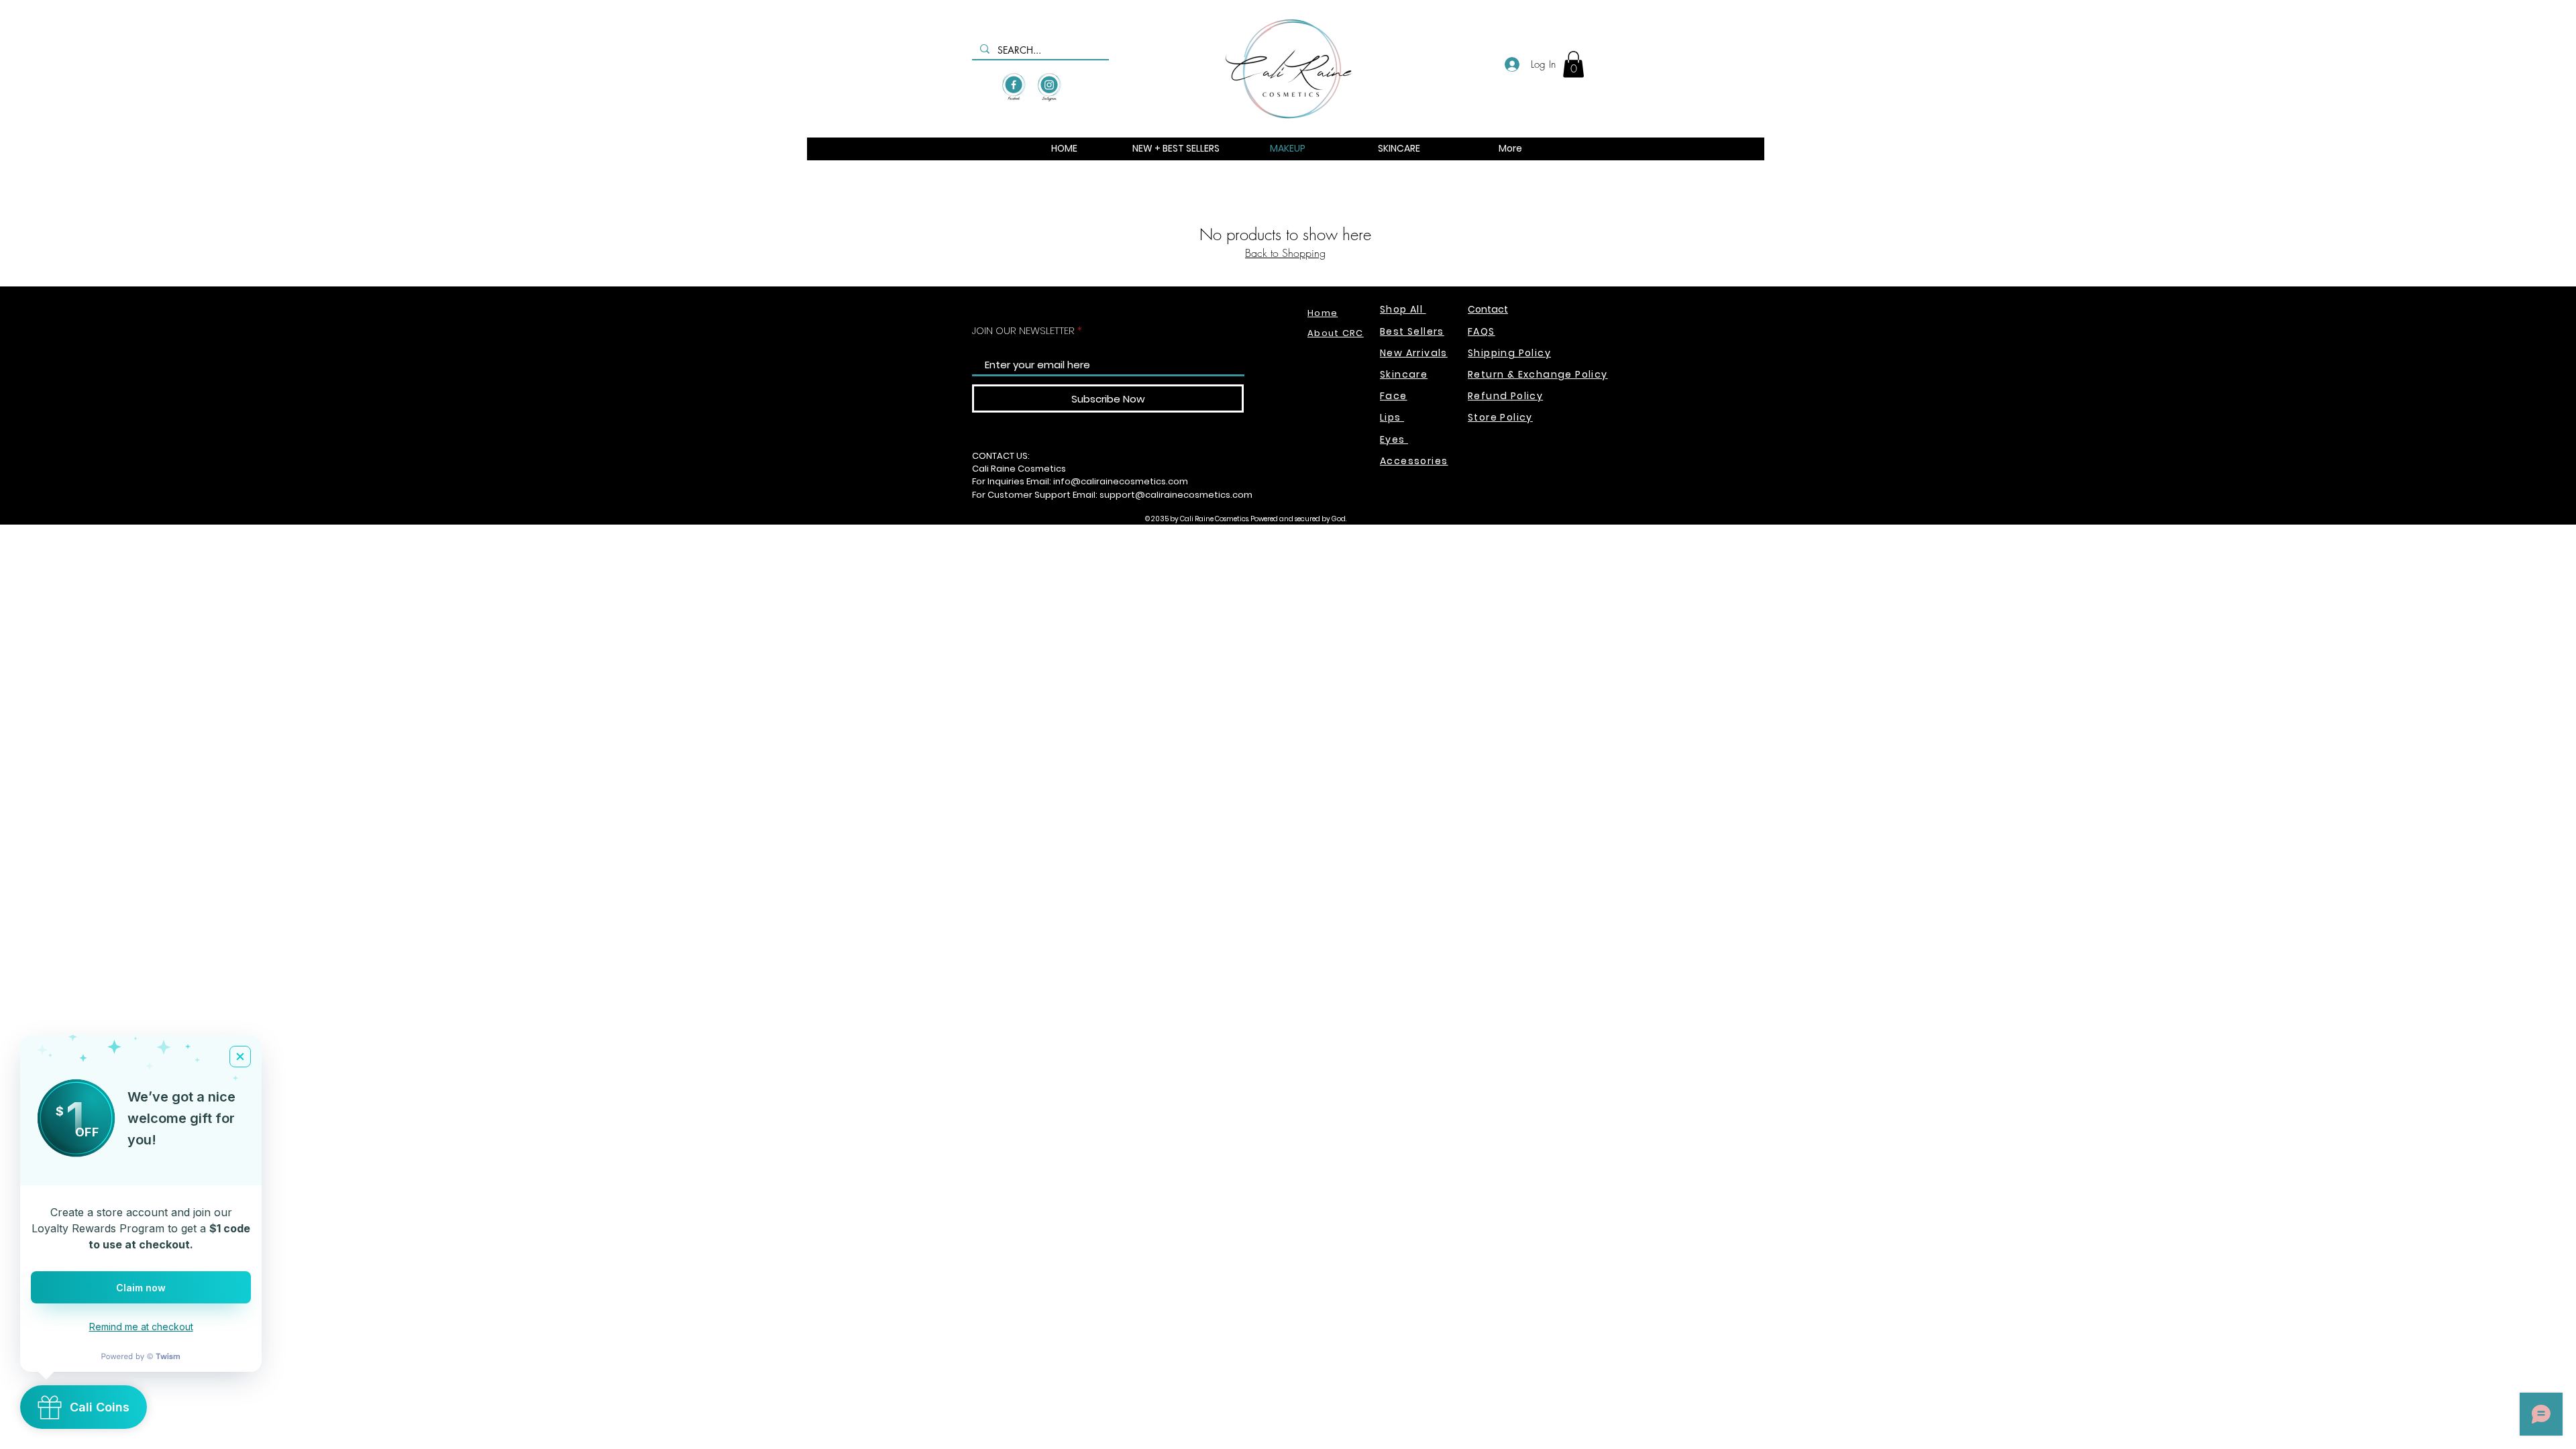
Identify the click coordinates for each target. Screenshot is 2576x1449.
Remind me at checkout (141, 1327)
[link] (1573, 64)
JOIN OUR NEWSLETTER (1023, 330)
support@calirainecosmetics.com (1176, 495)
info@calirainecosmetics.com (1121, 481)
